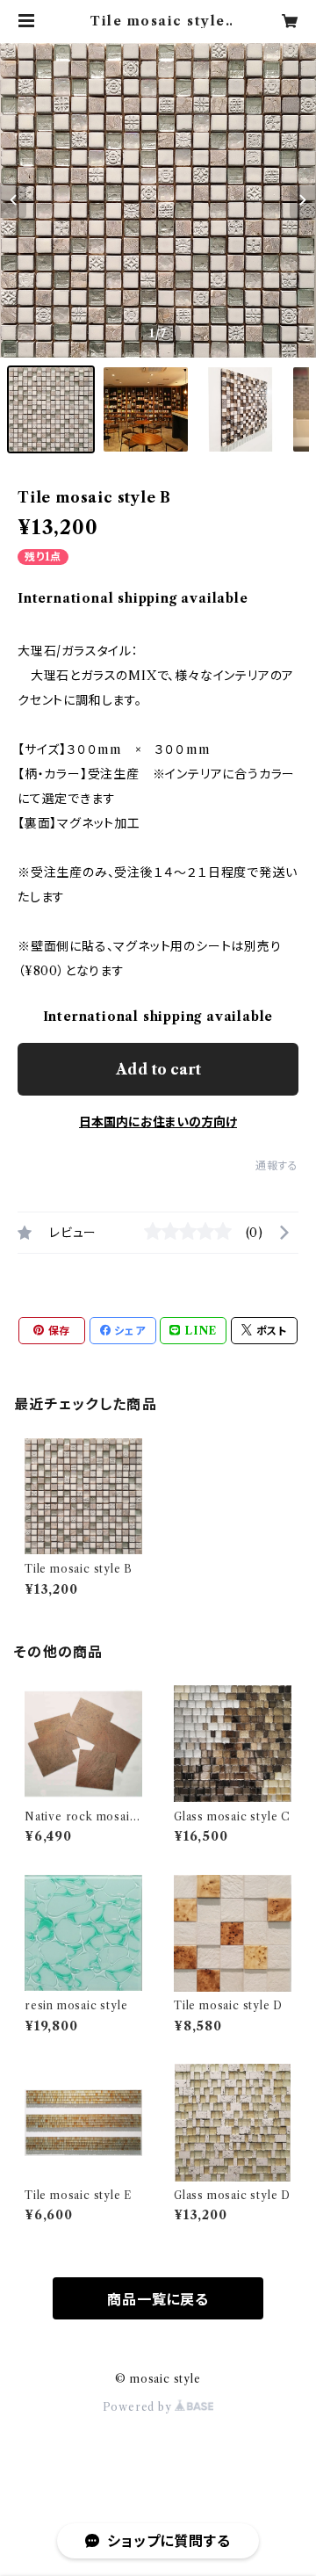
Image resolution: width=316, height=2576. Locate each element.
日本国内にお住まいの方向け (158, 1122)
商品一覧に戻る (158, 2299)
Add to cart (158, 1069)
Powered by (139, 2407)
